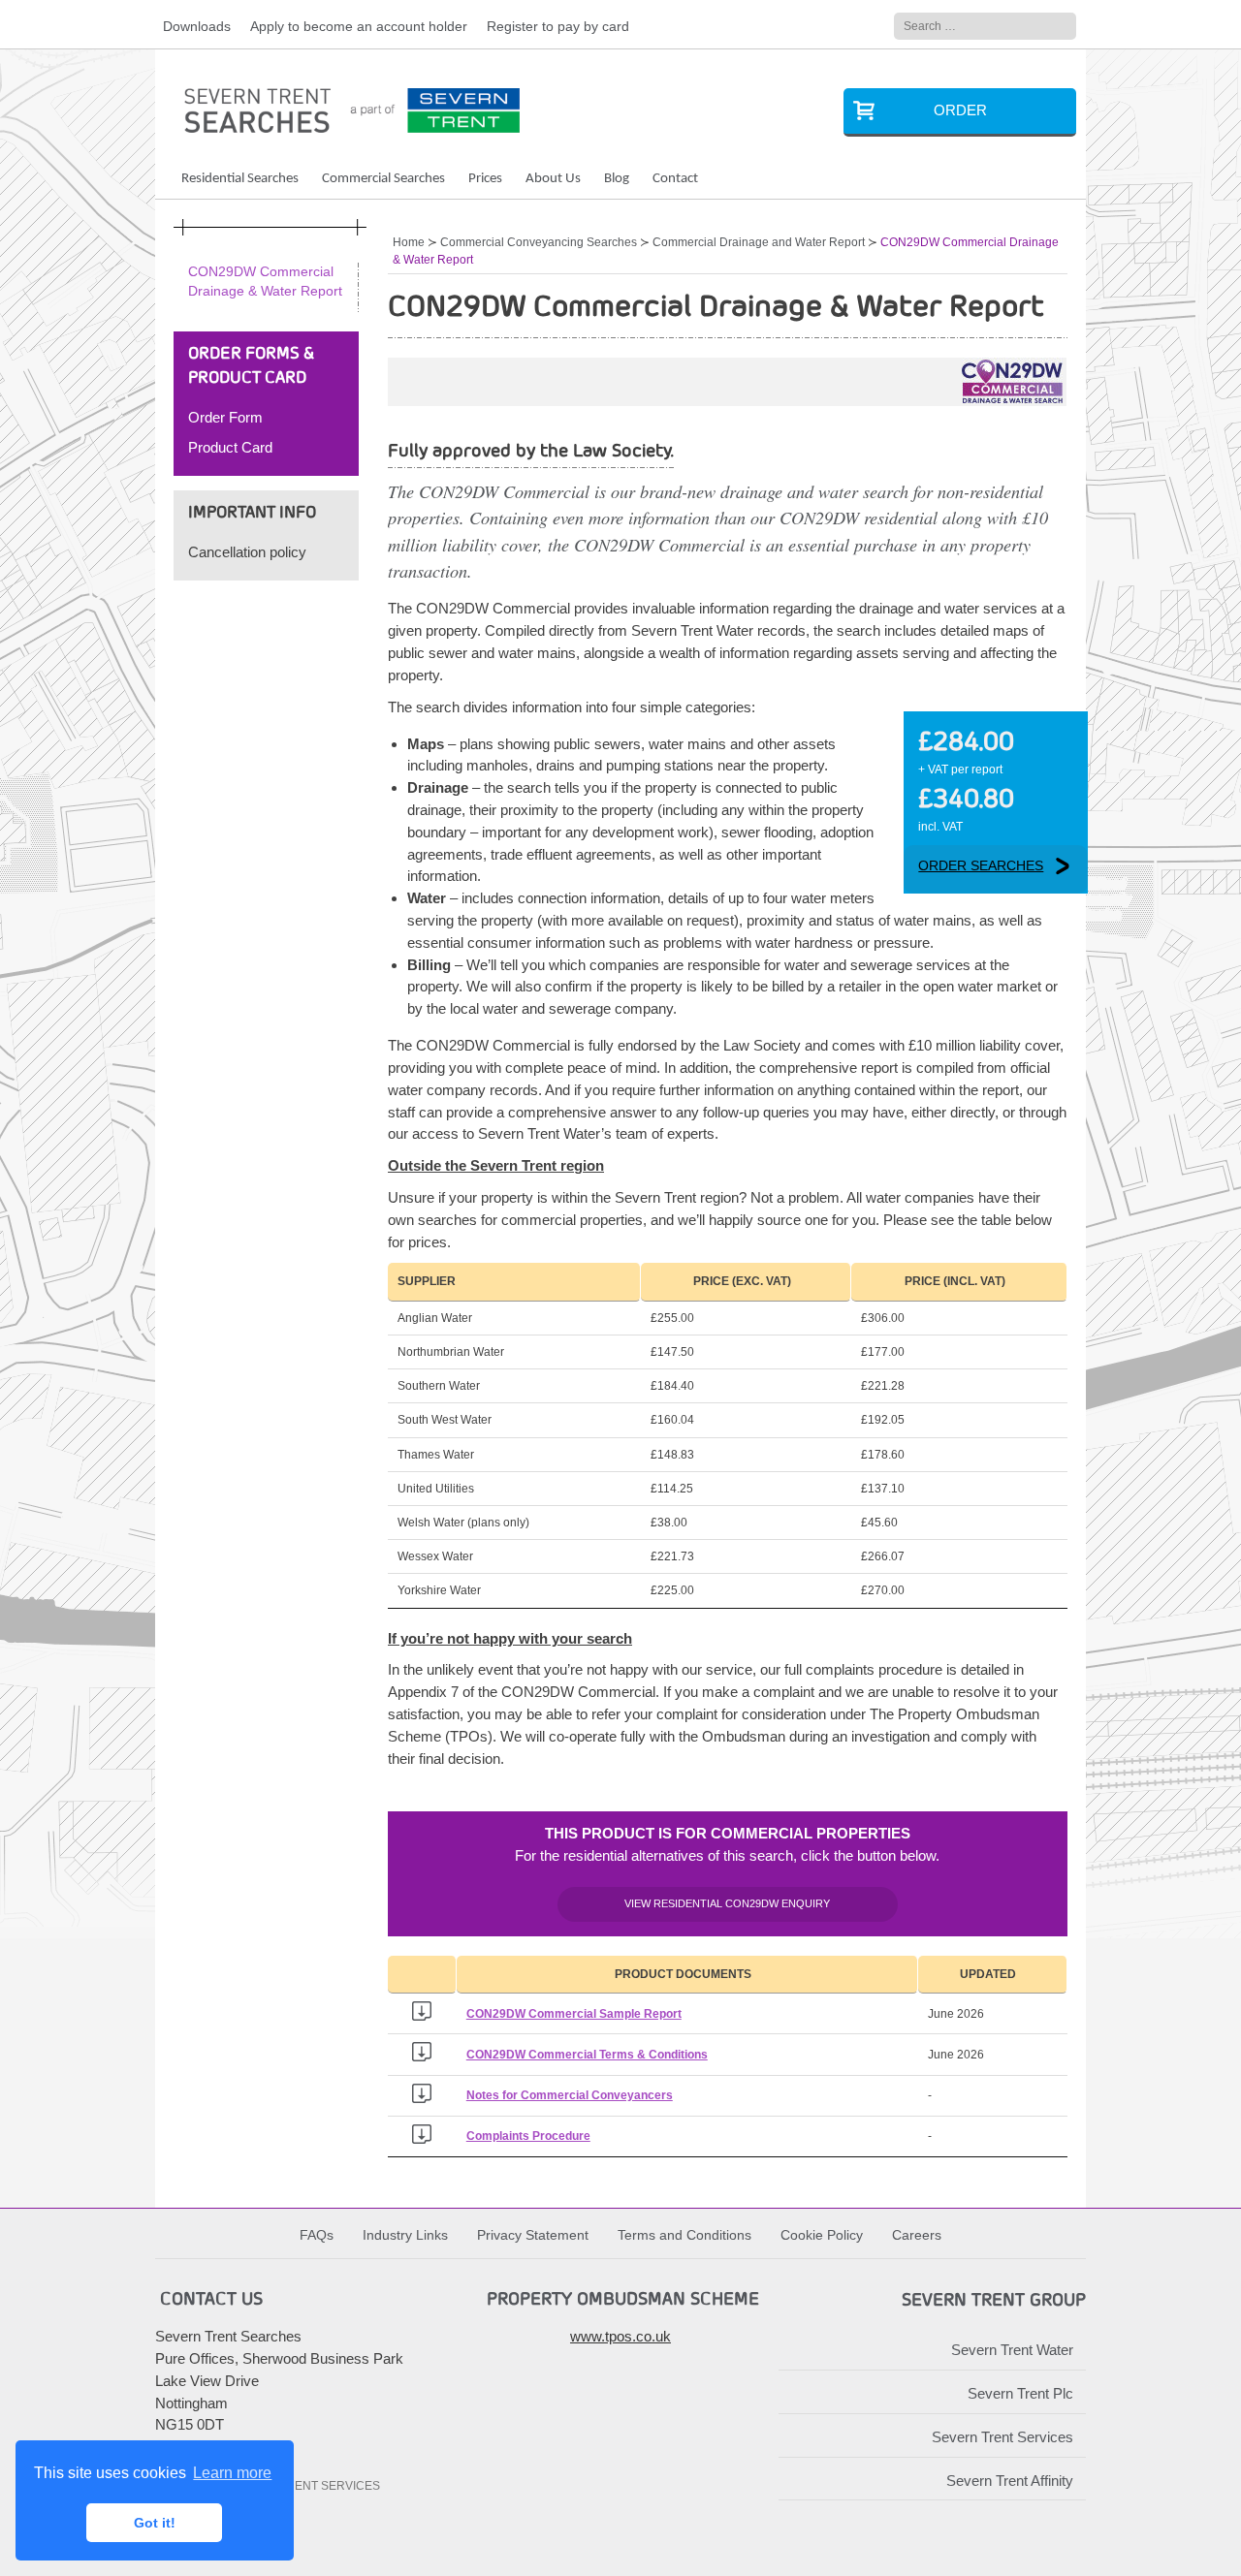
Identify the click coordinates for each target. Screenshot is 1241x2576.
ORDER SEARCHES (981, 866)
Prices (485, 179)
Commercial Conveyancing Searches (539, 242)
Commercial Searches (383, 179)
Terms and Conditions (684, 2235)
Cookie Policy (822, 2235)
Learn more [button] (232, 2473)
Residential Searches (240, 179)
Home (409, 242)
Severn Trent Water (1012, 2350)
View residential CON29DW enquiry (727, 1903)
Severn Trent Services (1002, 2437)
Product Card (230, 447)
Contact (675, 179)
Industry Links (405, 2235)
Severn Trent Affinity (1010, 2481)
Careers (917, 2235)
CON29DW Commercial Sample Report (574, 2014)
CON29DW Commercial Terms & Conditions (587, 2055)
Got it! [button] (155, 2523)
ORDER (960, 110)
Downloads (197, 27)
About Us (553, 179)
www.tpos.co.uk (620, 2336)
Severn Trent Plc (1020, 2393)
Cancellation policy (247, 552)
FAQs (317, 2235)
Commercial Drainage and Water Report (759, 242)
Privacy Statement (533, 2235)
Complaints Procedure (528, 2136)
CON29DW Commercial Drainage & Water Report (265, 282)
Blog (617, 179)
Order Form (225, 417)
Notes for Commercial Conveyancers (570, 2095)
